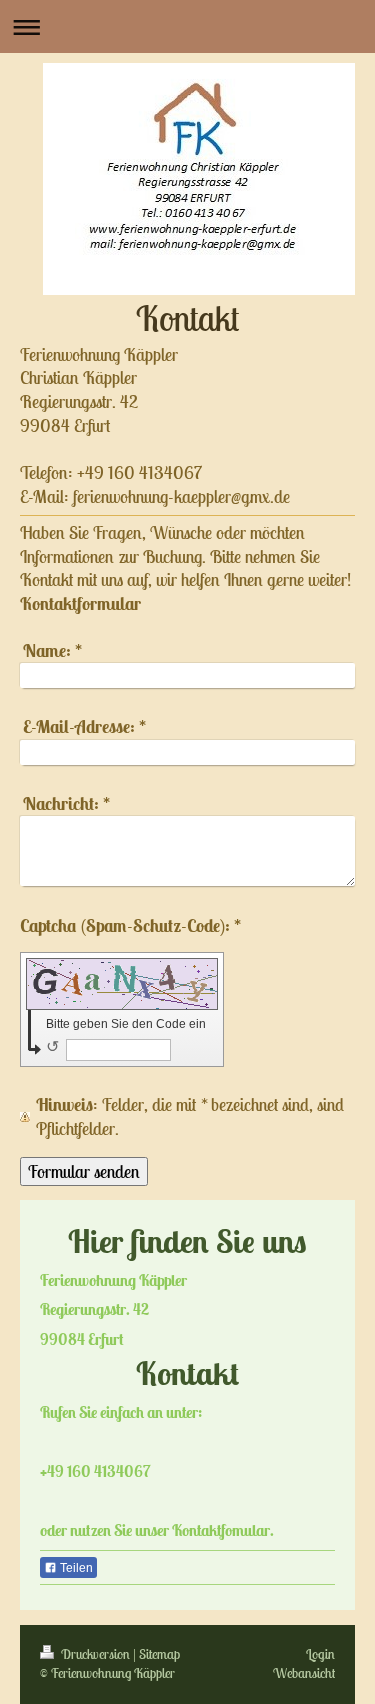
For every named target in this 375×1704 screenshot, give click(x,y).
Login (320, 1654)
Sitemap (159, 1654)
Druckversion (95, 1654)
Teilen (75, 1568)
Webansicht (304, 1673)
